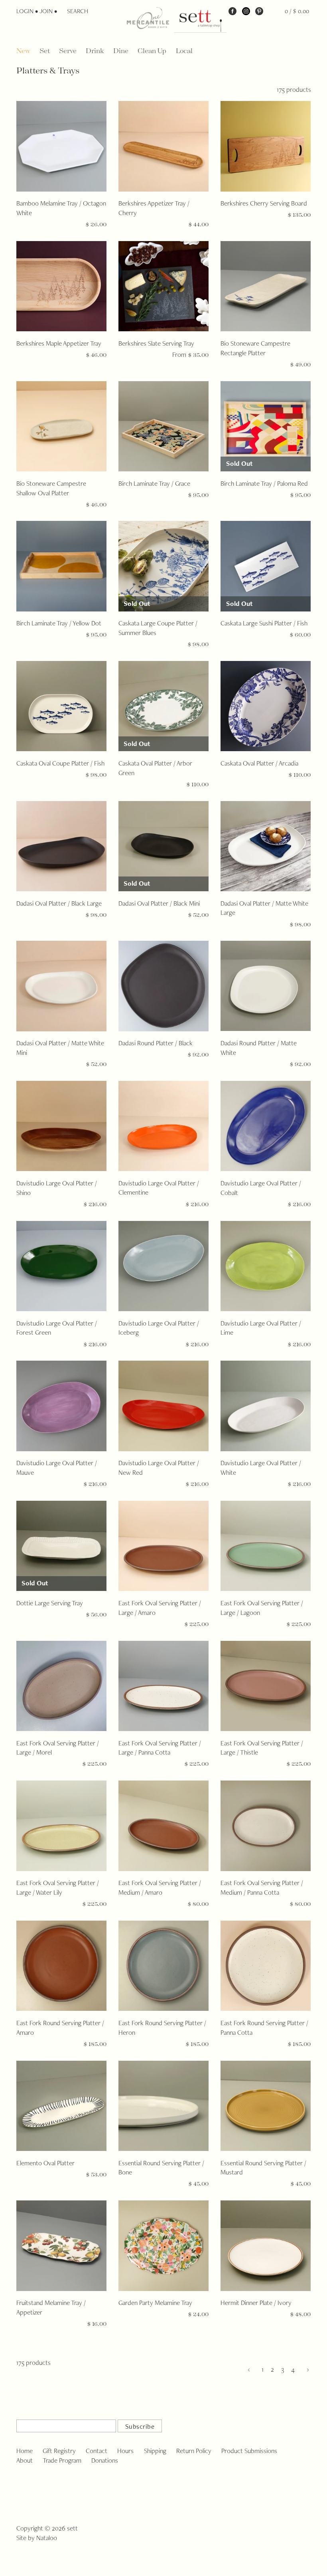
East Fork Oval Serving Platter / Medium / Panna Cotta (262, 1887)
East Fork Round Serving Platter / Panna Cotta (264, 2028)
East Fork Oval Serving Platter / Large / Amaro (160, 1608)
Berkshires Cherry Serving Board (264, 203)
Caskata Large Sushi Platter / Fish (264, 623)
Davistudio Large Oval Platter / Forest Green (57, 1328)
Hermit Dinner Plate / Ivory (256, 2303)
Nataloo (47, 2538)
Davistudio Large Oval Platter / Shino (57, 1188)
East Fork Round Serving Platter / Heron (162, 2028)
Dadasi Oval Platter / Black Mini (159, 903)
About (25, 2460)
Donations (105, 2460)
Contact (97, 2451)
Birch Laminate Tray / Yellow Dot (59, 623)
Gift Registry (59, 2451)
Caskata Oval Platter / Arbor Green (155, 768)
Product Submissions (249, 2451)
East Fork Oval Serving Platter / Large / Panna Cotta (160, 1748)
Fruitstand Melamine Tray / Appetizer (51, 2307)
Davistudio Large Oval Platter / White (261, 1468)
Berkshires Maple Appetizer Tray (59, 343)
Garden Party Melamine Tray (155, 2303)
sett (72, 2528)
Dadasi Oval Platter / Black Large (59, 903)
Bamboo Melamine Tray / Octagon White (61, 208)
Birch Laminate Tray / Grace (154, 483)
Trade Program (62, 2460)
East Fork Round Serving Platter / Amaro (60, 2028)
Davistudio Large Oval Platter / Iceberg (159, 1328)
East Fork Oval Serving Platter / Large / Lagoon (262, 1608)
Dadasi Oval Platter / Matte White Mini (60, 1048)
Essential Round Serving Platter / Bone (161, 2168)
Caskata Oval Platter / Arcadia (259, 763)
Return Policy (194, 2451)
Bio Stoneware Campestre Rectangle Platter (255, 348)
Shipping (155, 2451)
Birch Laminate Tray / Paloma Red (264, 483)
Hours (125, 2451)
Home (25, 2451)
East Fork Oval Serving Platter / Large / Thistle (262, 1748)
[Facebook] (232, 11)
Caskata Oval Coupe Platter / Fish (60, 763)
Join (46, 11)
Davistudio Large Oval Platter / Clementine (159, 1188)
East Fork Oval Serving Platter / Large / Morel (58, 1748)
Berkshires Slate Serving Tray (156, 343)
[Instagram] (246, 11)
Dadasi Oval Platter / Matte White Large (264, 908)
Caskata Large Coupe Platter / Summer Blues (158, 628)
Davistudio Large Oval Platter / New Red (159, 1468)
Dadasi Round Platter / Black (156, 1043)
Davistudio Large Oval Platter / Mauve (57, 1468)
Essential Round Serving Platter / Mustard (263, 2168)
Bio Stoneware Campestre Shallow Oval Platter (51, 488)
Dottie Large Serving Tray (50, 1603)
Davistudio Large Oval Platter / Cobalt (261, 1188)
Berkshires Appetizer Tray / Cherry (154, 208)
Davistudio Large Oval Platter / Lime (261, 1328)
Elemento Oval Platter (45, 2163)
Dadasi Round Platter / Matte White (259, 1048)
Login (25, 11)
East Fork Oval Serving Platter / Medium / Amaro (160, 1887)
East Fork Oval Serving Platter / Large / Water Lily (58, 1887)
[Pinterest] (259, 11)
